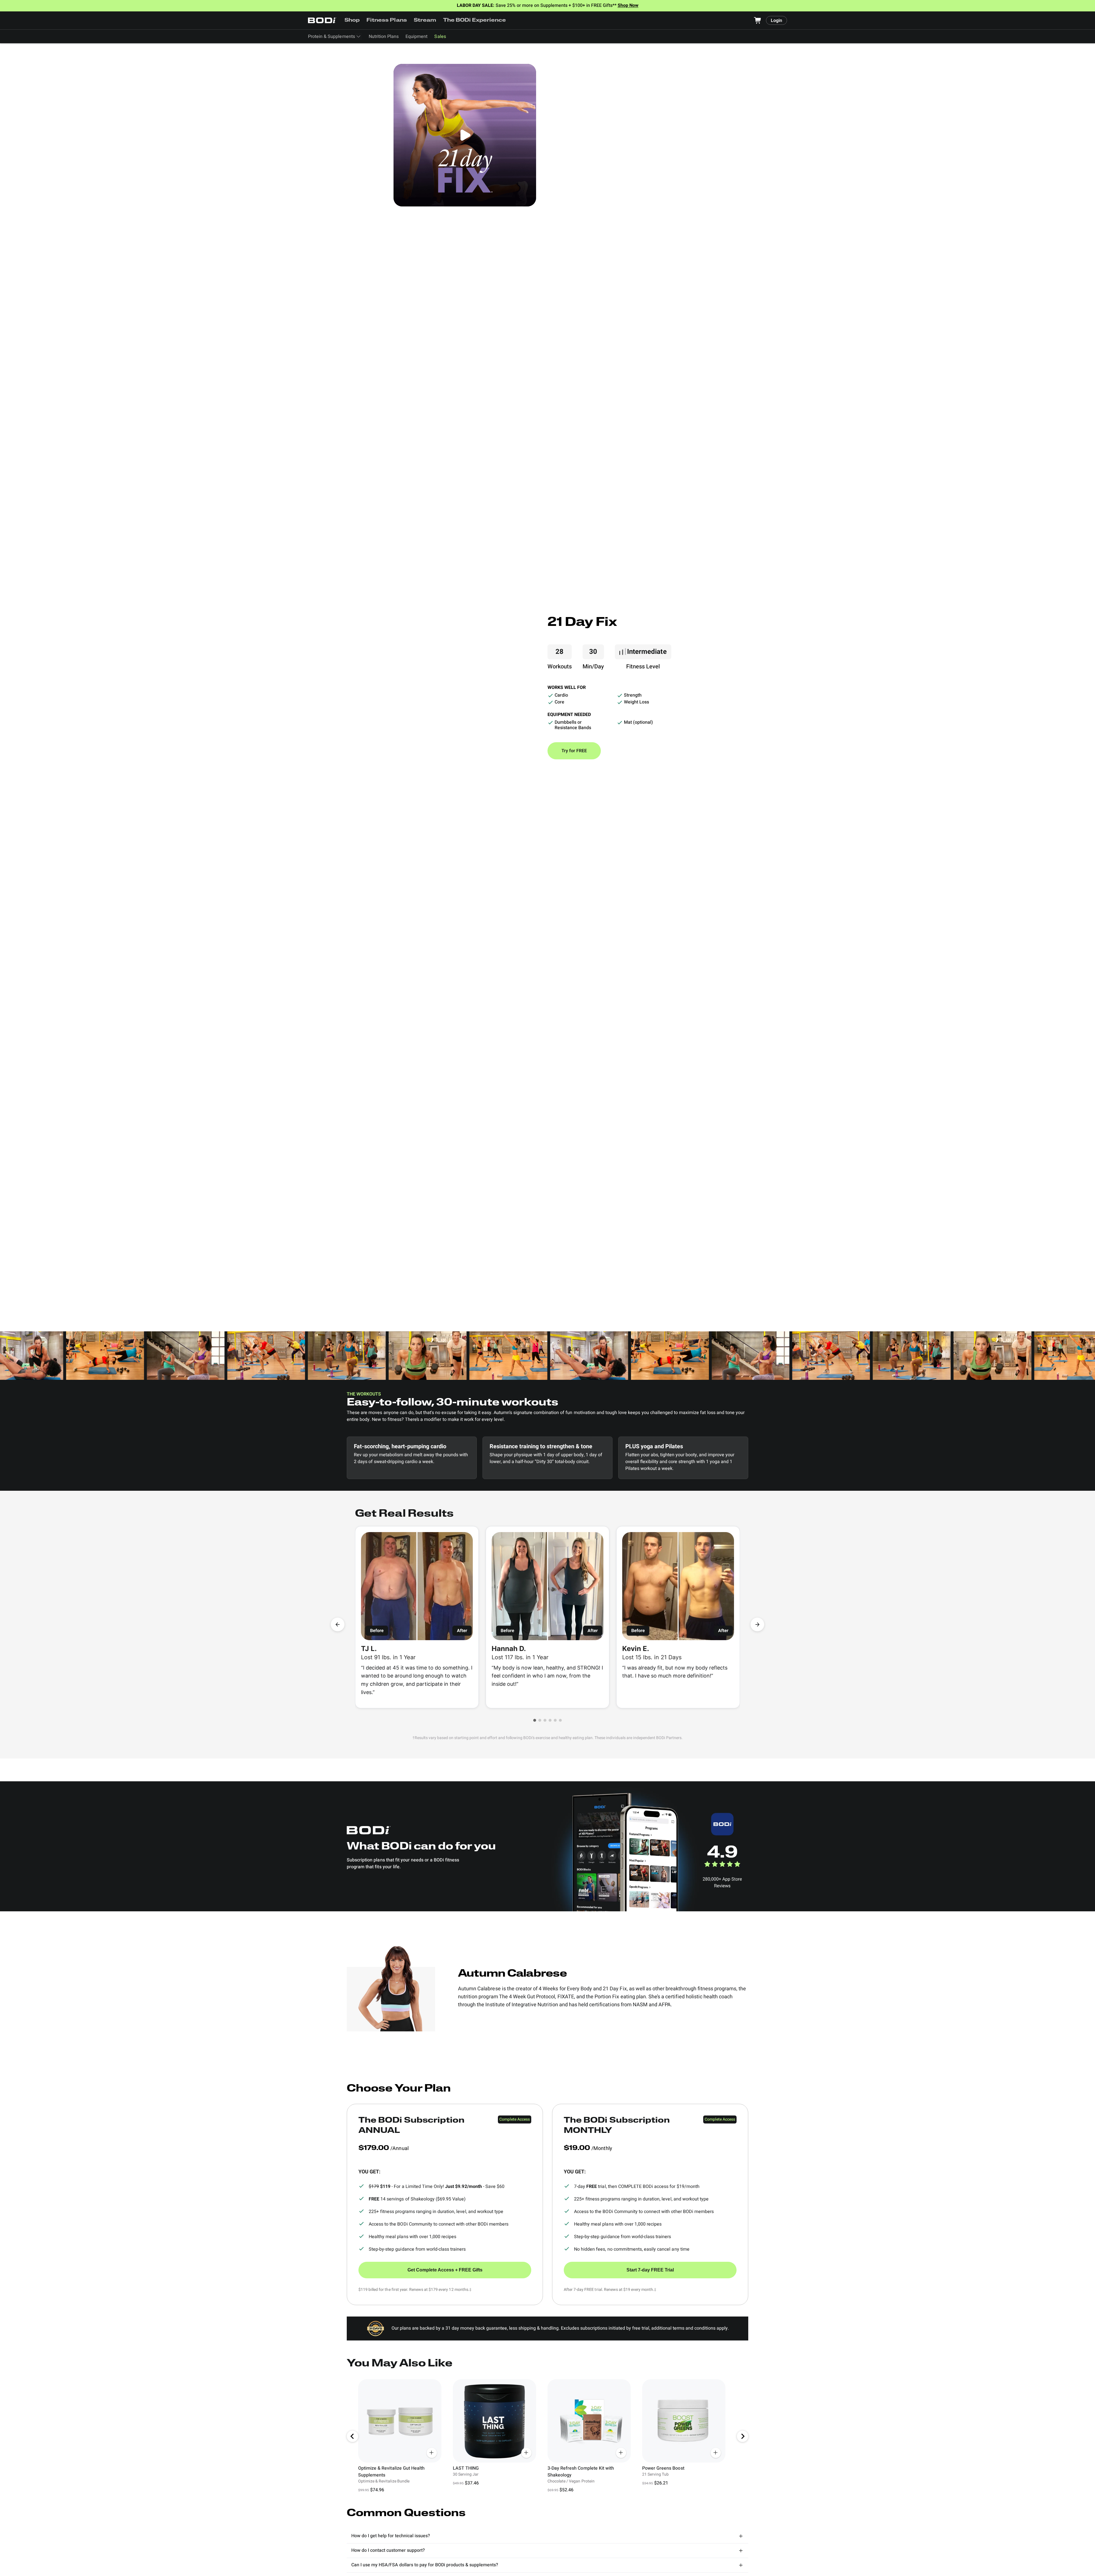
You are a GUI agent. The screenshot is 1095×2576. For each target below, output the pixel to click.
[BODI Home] (322, 20)
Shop (352, 21)
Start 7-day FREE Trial (650, 2270)
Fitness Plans (387, 21)
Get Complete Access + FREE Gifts (445, 2270)
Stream (425, 21)
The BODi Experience (475, 21)
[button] (535, 1720)
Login (776, 21)
